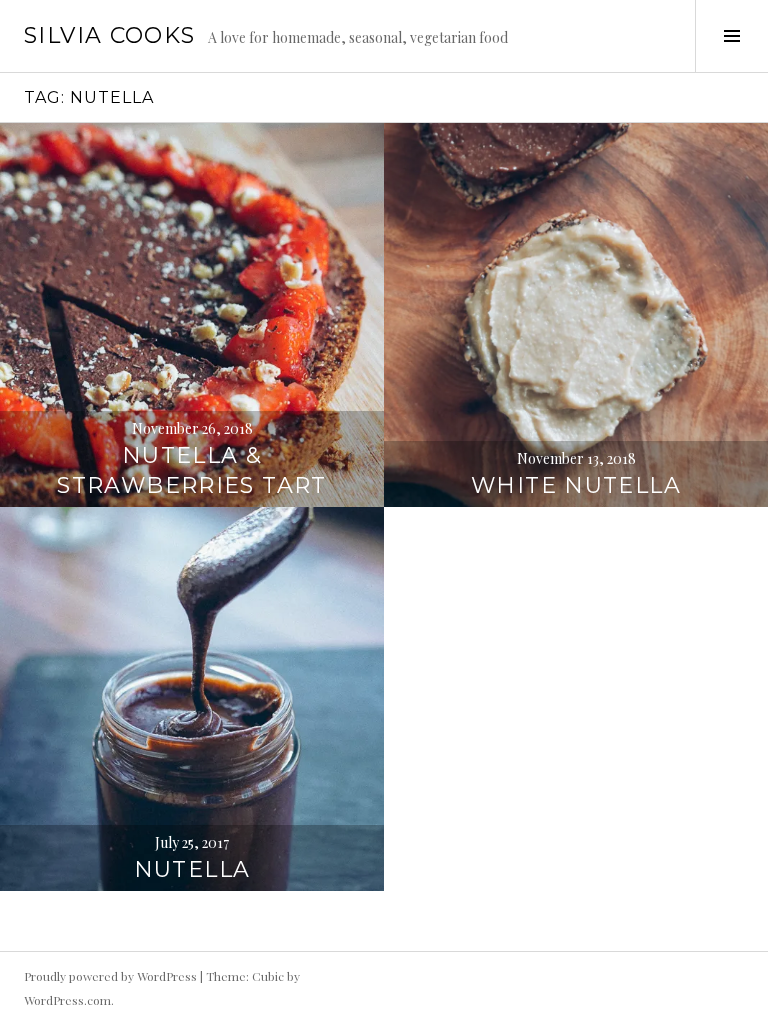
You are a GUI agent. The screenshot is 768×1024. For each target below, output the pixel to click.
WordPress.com (67, 1000)
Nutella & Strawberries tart (191, 470)
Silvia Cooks (110, 35)
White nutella (576, 485)
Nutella (192, 869)
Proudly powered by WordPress (110, 976)
